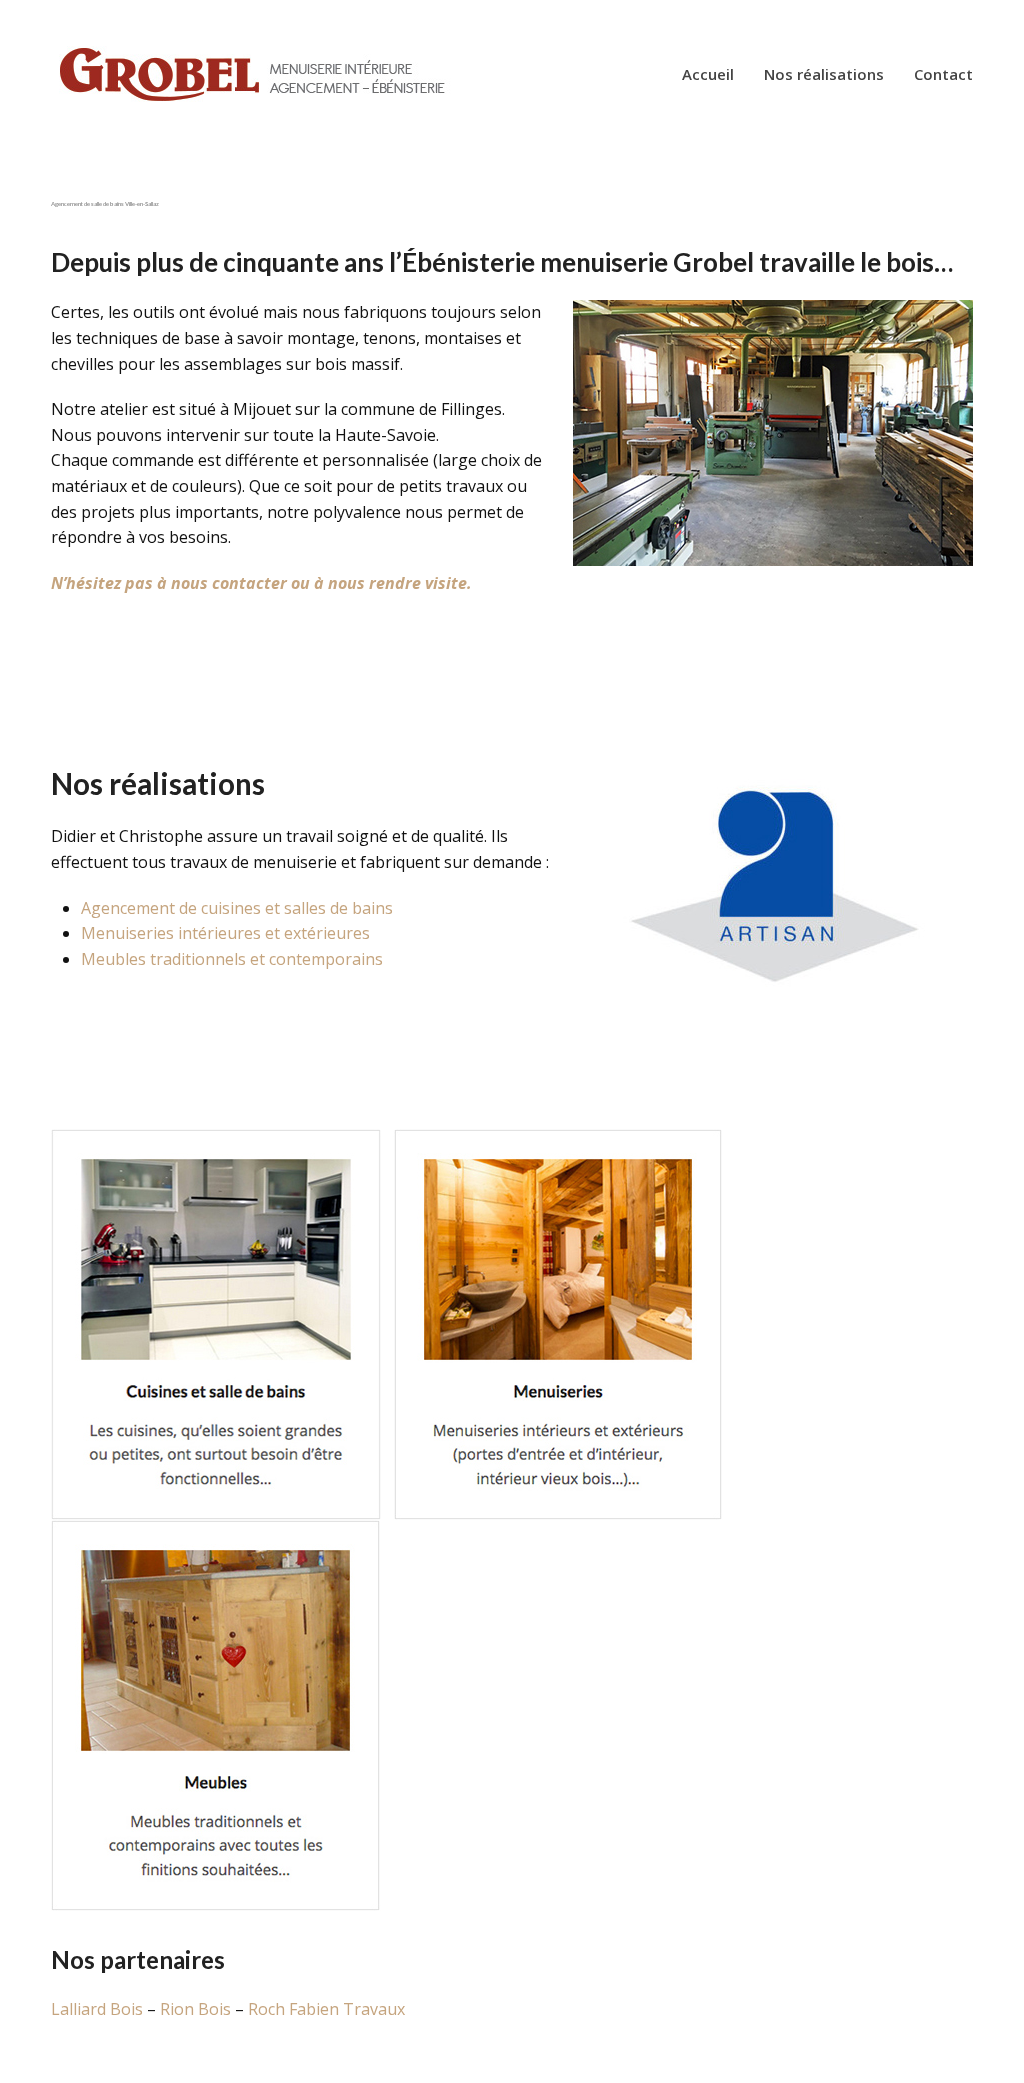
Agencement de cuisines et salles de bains (237, 908)
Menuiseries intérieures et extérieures (225, 933)
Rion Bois (195, 2009)
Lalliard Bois (99, 2009)
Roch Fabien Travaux (326, 2009)
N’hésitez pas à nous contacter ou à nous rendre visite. (261, 583)
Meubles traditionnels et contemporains (232, 959)
